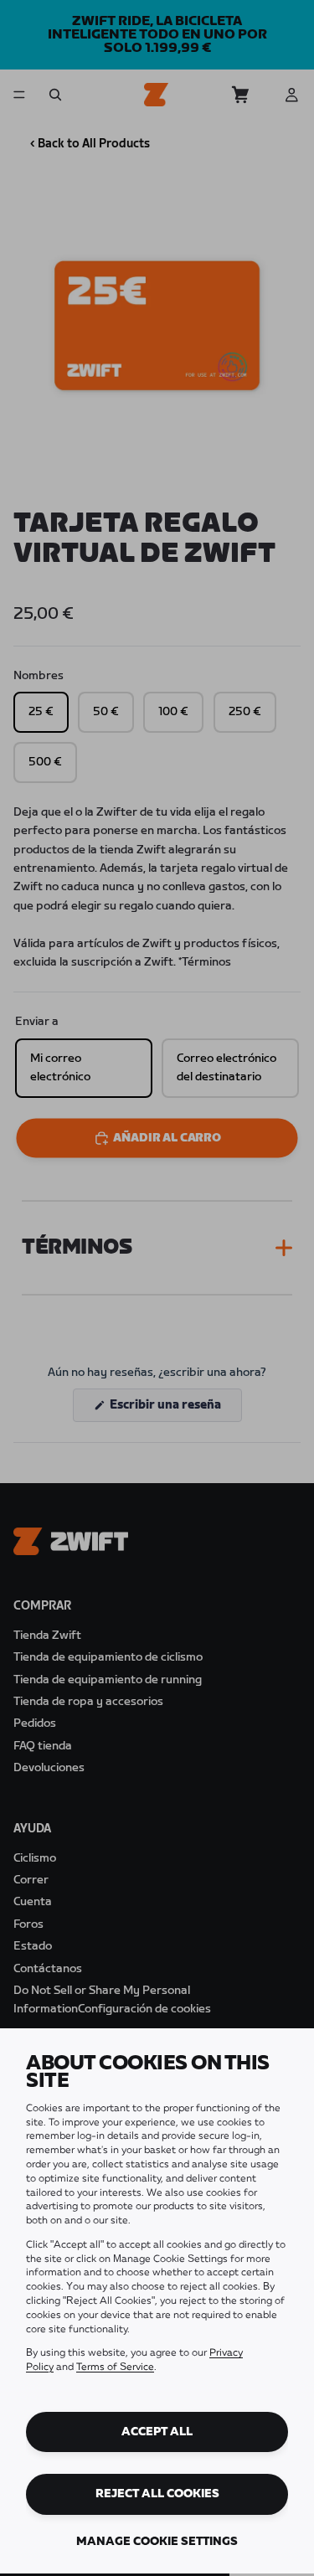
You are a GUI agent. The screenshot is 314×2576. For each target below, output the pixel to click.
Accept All (157, 2432)
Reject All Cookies (157, 2494)
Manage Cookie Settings (157, 2542)
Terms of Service (115, 2367)
